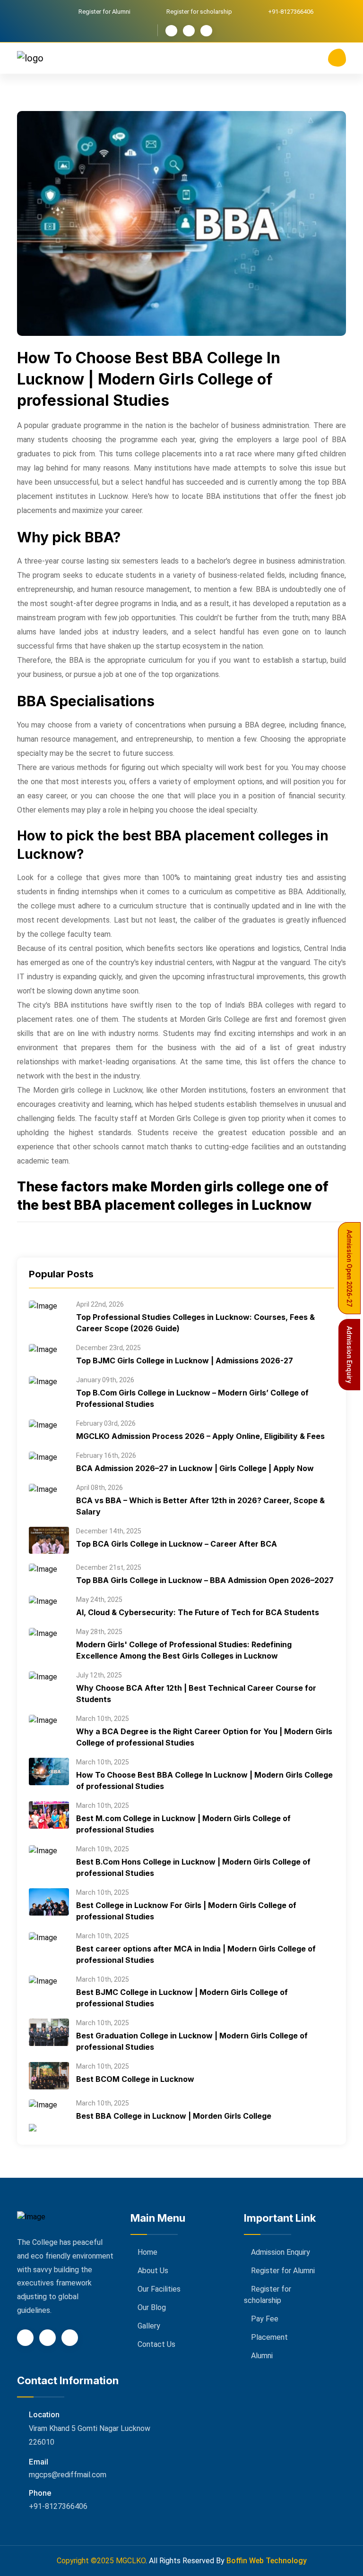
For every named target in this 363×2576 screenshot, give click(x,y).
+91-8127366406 (58, 2506)
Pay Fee (265, 2319)
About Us (153, 2271)
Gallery (149, 2326)
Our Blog (152, 2307)
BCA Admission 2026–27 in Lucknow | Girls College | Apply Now (195, 1468)
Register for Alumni (104, 12)
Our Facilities (159, 2289)
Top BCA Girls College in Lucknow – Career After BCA (177, 1544)
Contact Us (156, 2344)
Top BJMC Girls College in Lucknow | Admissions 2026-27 (185, 1361)
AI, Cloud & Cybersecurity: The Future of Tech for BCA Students (198, 1612)
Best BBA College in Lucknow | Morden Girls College (174, 2116)
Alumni (262, 2356)
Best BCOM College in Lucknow (135, 2079)
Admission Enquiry (281, 2252)
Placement (269, 2337)
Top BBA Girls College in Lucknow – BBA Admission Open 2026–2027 (205, 1580)
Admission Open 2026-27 (349, 1268)
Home (147, 2252)
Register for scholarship (199, 12)
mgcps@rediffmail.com (68, 2475)
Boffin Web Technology (267, 2561)
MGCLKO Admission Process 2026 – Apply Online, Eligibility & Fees (200, 1436)
